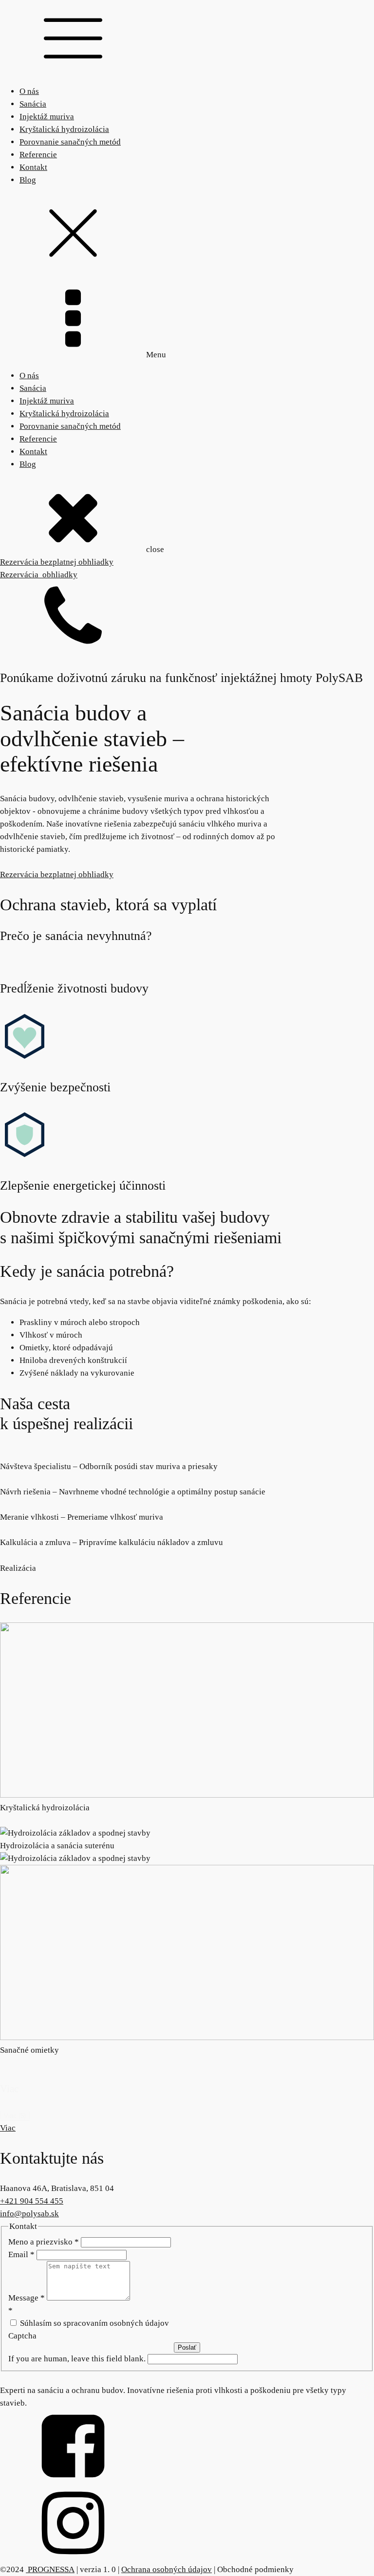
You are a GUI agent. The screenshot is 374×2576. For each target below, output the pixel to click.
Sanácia (33, 104)
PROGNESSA (50, 2569)
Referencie (38, 155)
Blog (28, 180)
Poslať (187, 2347)
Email (21, 2254)
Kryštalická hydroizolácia (64, 129)
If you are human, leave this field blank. (78, 2359)
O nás (29, 91)
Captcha (22, 2336)
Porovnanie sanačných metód (70, 142)
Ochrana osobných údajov (167, 2569)
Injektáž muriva (47, 117)
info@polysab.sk (29, 2214)
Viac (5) (15, 2116)
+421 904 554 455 (32, 2201)
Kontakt (33, 167)
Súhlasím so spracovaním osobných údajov (93, 2323)
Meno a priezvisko (44, 2242)
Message (27, 2298)
